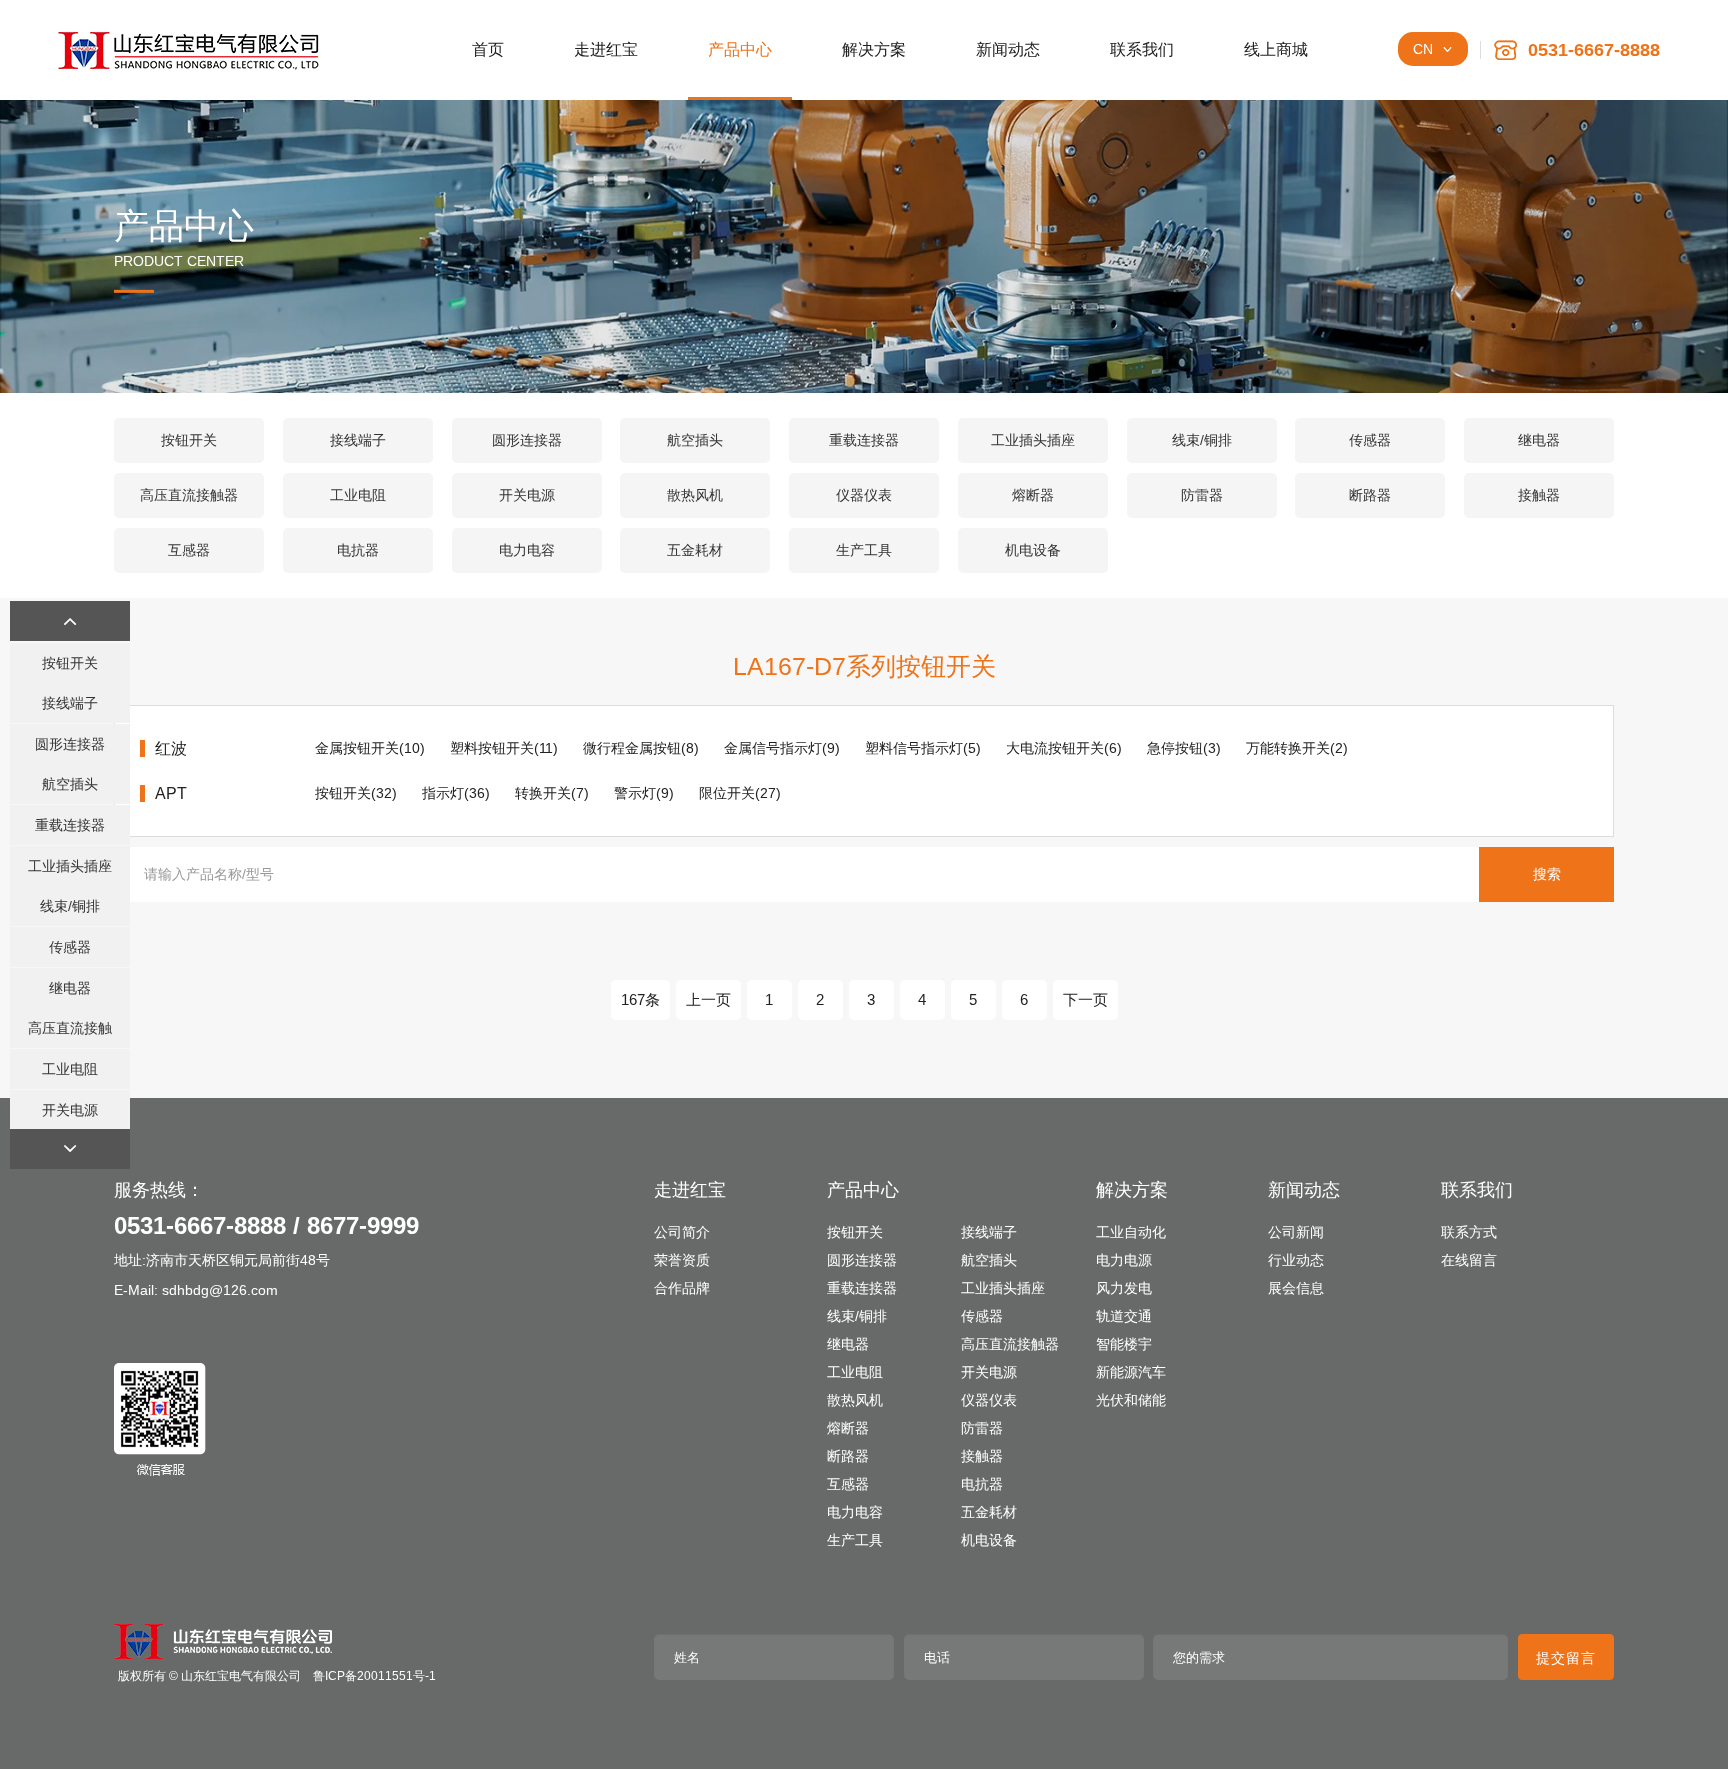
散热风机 (695, 495)
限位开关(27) (740, 793)
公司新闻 (1296, 1232)
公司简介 (682, 1232)
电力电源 (1124, 1260)
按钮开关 (189, 440)
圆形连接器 (527, 440)
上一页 (708, 999)
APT (171, 793)
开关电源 (527, 495)
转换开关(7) (552, 793)
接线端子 (358, 440)
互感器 (189, 550)
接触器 (1539, 495)
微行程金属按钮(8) (641, 748)
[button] (70, 621)
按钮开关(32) (356, 793)
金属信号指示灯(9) (782, 748)
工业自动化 (1131, 1232)
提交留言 (1566, 1658)
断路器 (1370, 495)
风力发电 (1124, 1288)
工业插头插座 (1033, 440)
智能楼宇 (1124, 1344)
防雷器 (1202, 495)
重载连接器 (864, 440)
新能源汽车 (1131, 1372)
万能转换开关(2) (1297, 748)
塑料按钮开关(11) (504, 748)
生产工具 (864, 550)
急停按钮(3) (1184, 748)
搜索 (1547, 874)
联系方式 (1469, 1232)
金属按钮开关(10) (370, 748)
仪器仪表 (864, 495)
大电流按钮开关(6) (1064, 748)
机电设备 (1033, 550)
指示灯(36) (456, 793)
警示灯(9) (644, 793)
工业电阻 (358, 495)
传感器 (1370, 440)
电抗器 (358, 550)
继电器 (1539, 440)
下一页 (1085, 999)
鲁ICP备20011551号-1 (374, 1676)
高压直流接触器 (189, 495)
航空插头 (695, 440)
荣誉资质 (682, 1260)
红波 (171, 748)
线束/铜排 (1202, 440)
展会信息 (1296, 1288)
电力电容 (527, 550)
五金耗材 (695, 550)
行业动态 (1296, 1260)
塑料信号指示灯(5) (923, 748)
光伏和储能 (1131, 1400)
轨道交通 (1124, 1316)
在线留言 (1469, 1260)
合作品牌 (682, 1288)
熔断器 (1033, 495)
